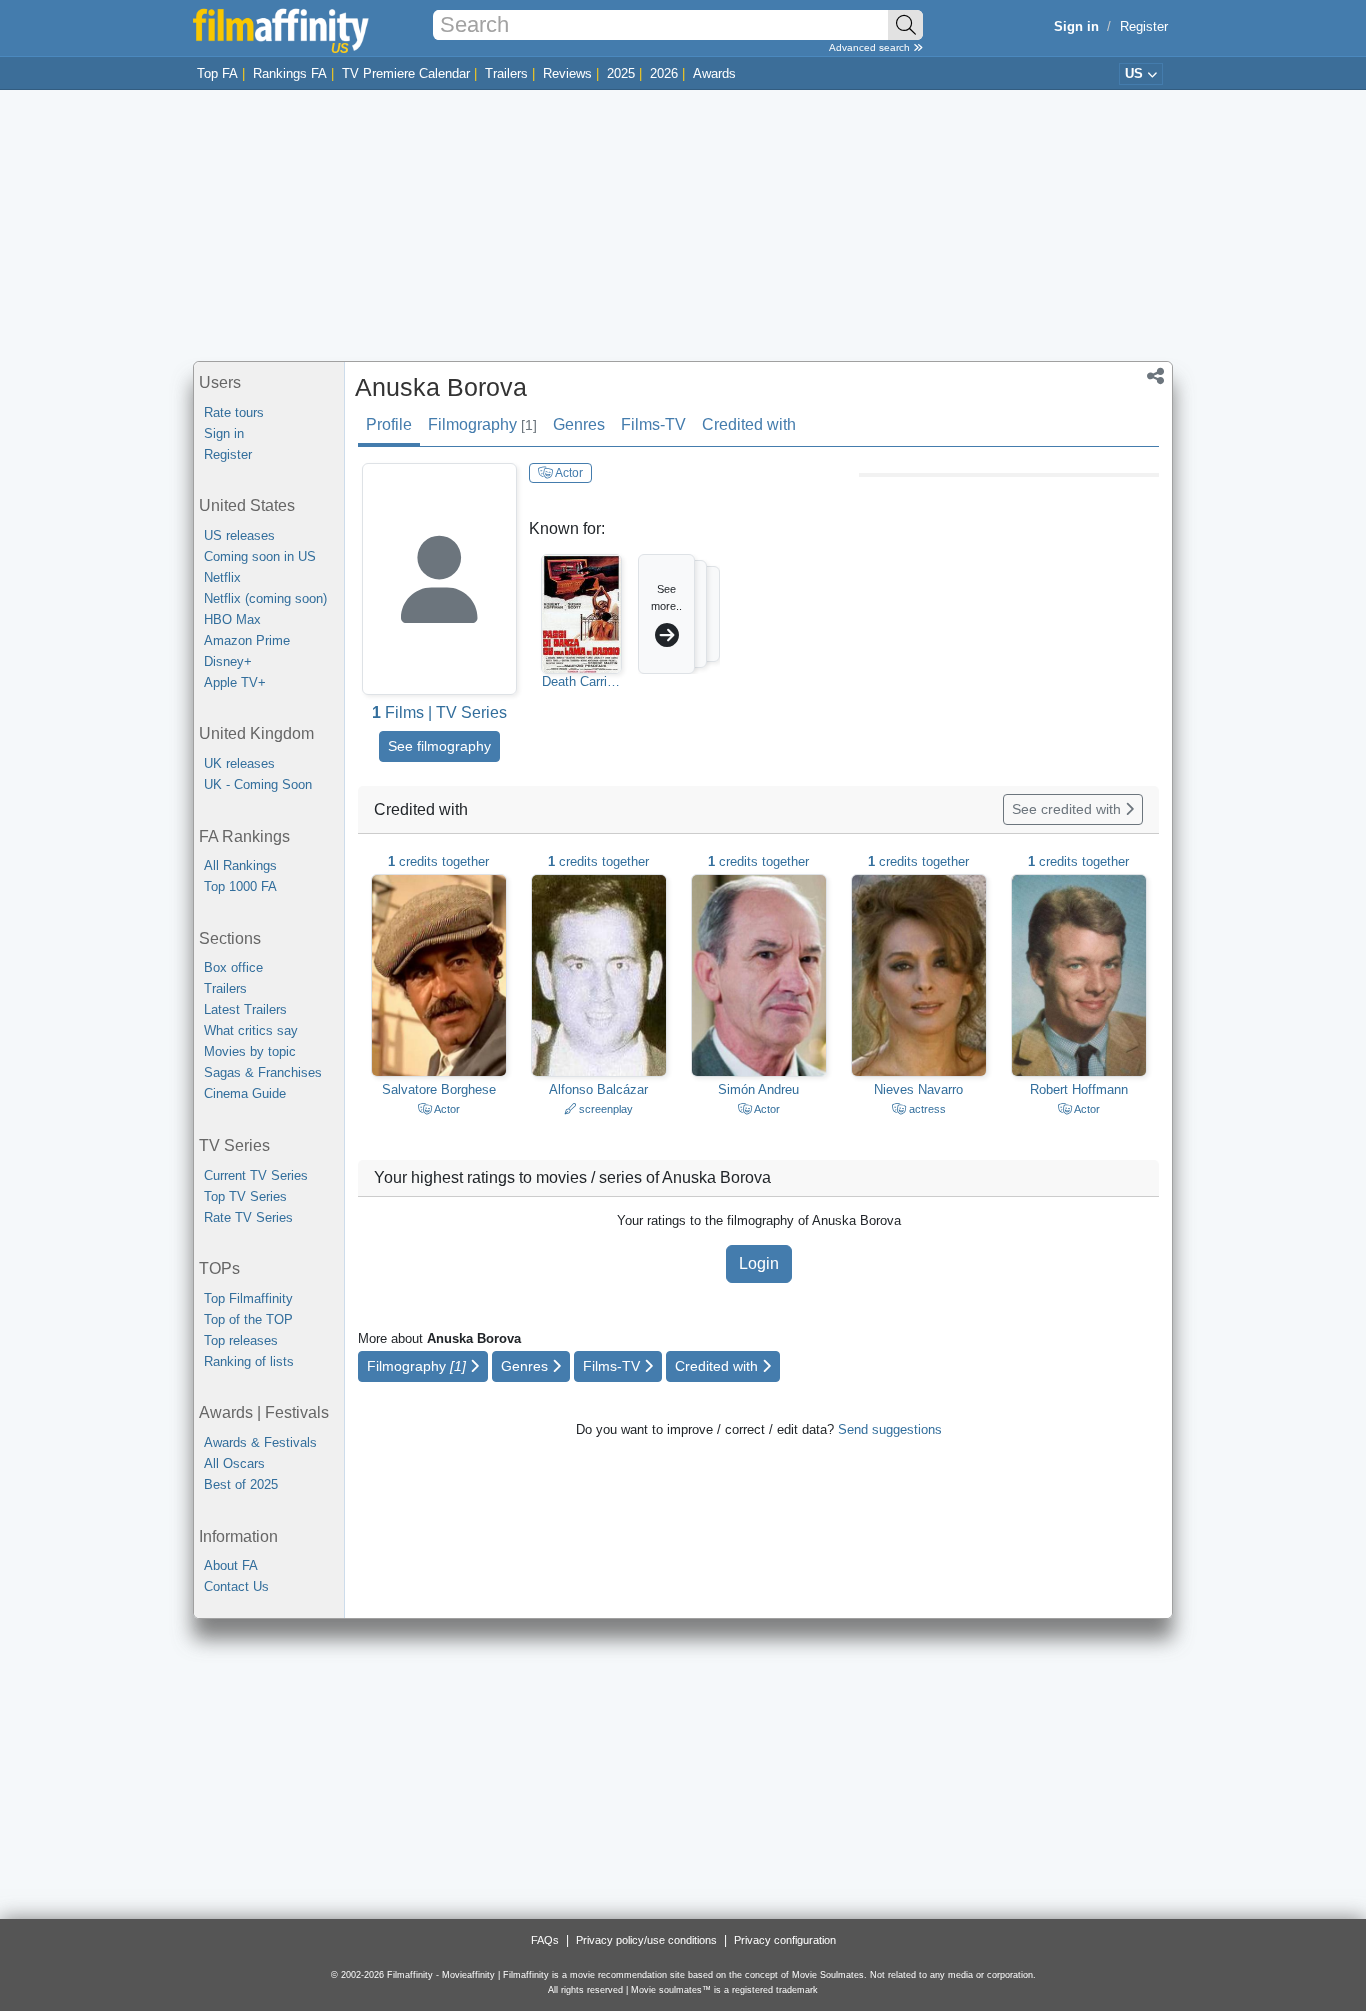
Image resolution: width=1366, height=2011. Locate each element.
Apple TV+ (235, 682)
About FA (231, 1565)
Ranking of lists (249, 1361)
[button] (1155, 378)
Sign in (224, 433)
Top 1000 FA (240, 886)
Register (1144, 26)
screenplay (604, 1109)
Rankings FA (290, 73)
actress (926, 1109)
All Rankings (240, 865)
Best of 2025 (241, 1484)
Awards (714, 73)
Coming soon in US (260, 556)
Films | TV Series (439, 712)
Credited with (749, 424)
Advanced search (871, 47)
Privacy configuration (785, 1940)
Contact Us (236, 1586)
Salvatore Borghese (439, 1089)
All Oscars (234, 1463)
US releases (239, 535)
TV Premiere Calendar (406, 73)
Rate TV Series (248, 1217)
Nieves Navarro (918, 1089)
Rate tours (234, 412)
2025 (621, 73)
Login (759, 1263)
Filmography (482, 424)
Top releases (241, 1340)
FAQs (545, 1940)
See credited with (1068, 809)
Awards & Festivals (260, 1442)
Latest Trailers (245, 1009)
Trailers (506, 73)
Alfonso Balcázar (598, 1089)
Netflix (222, 577)
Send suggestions (890, 1429)
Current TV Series (256, 1175)
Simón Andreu (758, 1089)
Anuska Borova (441, 387)
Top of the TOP (248, 1319)
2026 (664, 73)
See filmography (439, 746)
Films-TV (653, 424)
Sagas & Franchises (263, 1072)
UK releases (239, 763)
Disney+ (228, 661)
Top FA (217, 73)
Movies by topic (250, 1051)
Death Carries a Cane (581, 682)
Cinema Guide (245, 1093)
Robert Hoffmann (1079, 1089)
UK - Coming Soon (258, 784)
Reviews (567, 73)
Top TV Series (245, 1196)
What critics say (251, 1030)
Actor (568, 473)
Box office (233, 967)
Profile (389, 424)
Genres (579, 424)
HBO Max (232, 619)
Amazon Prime (247, 640)
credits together (438, 861)
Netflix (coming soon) (265, 598)
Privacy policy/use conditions (646, 1940)
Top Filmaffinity (248, 1298)
